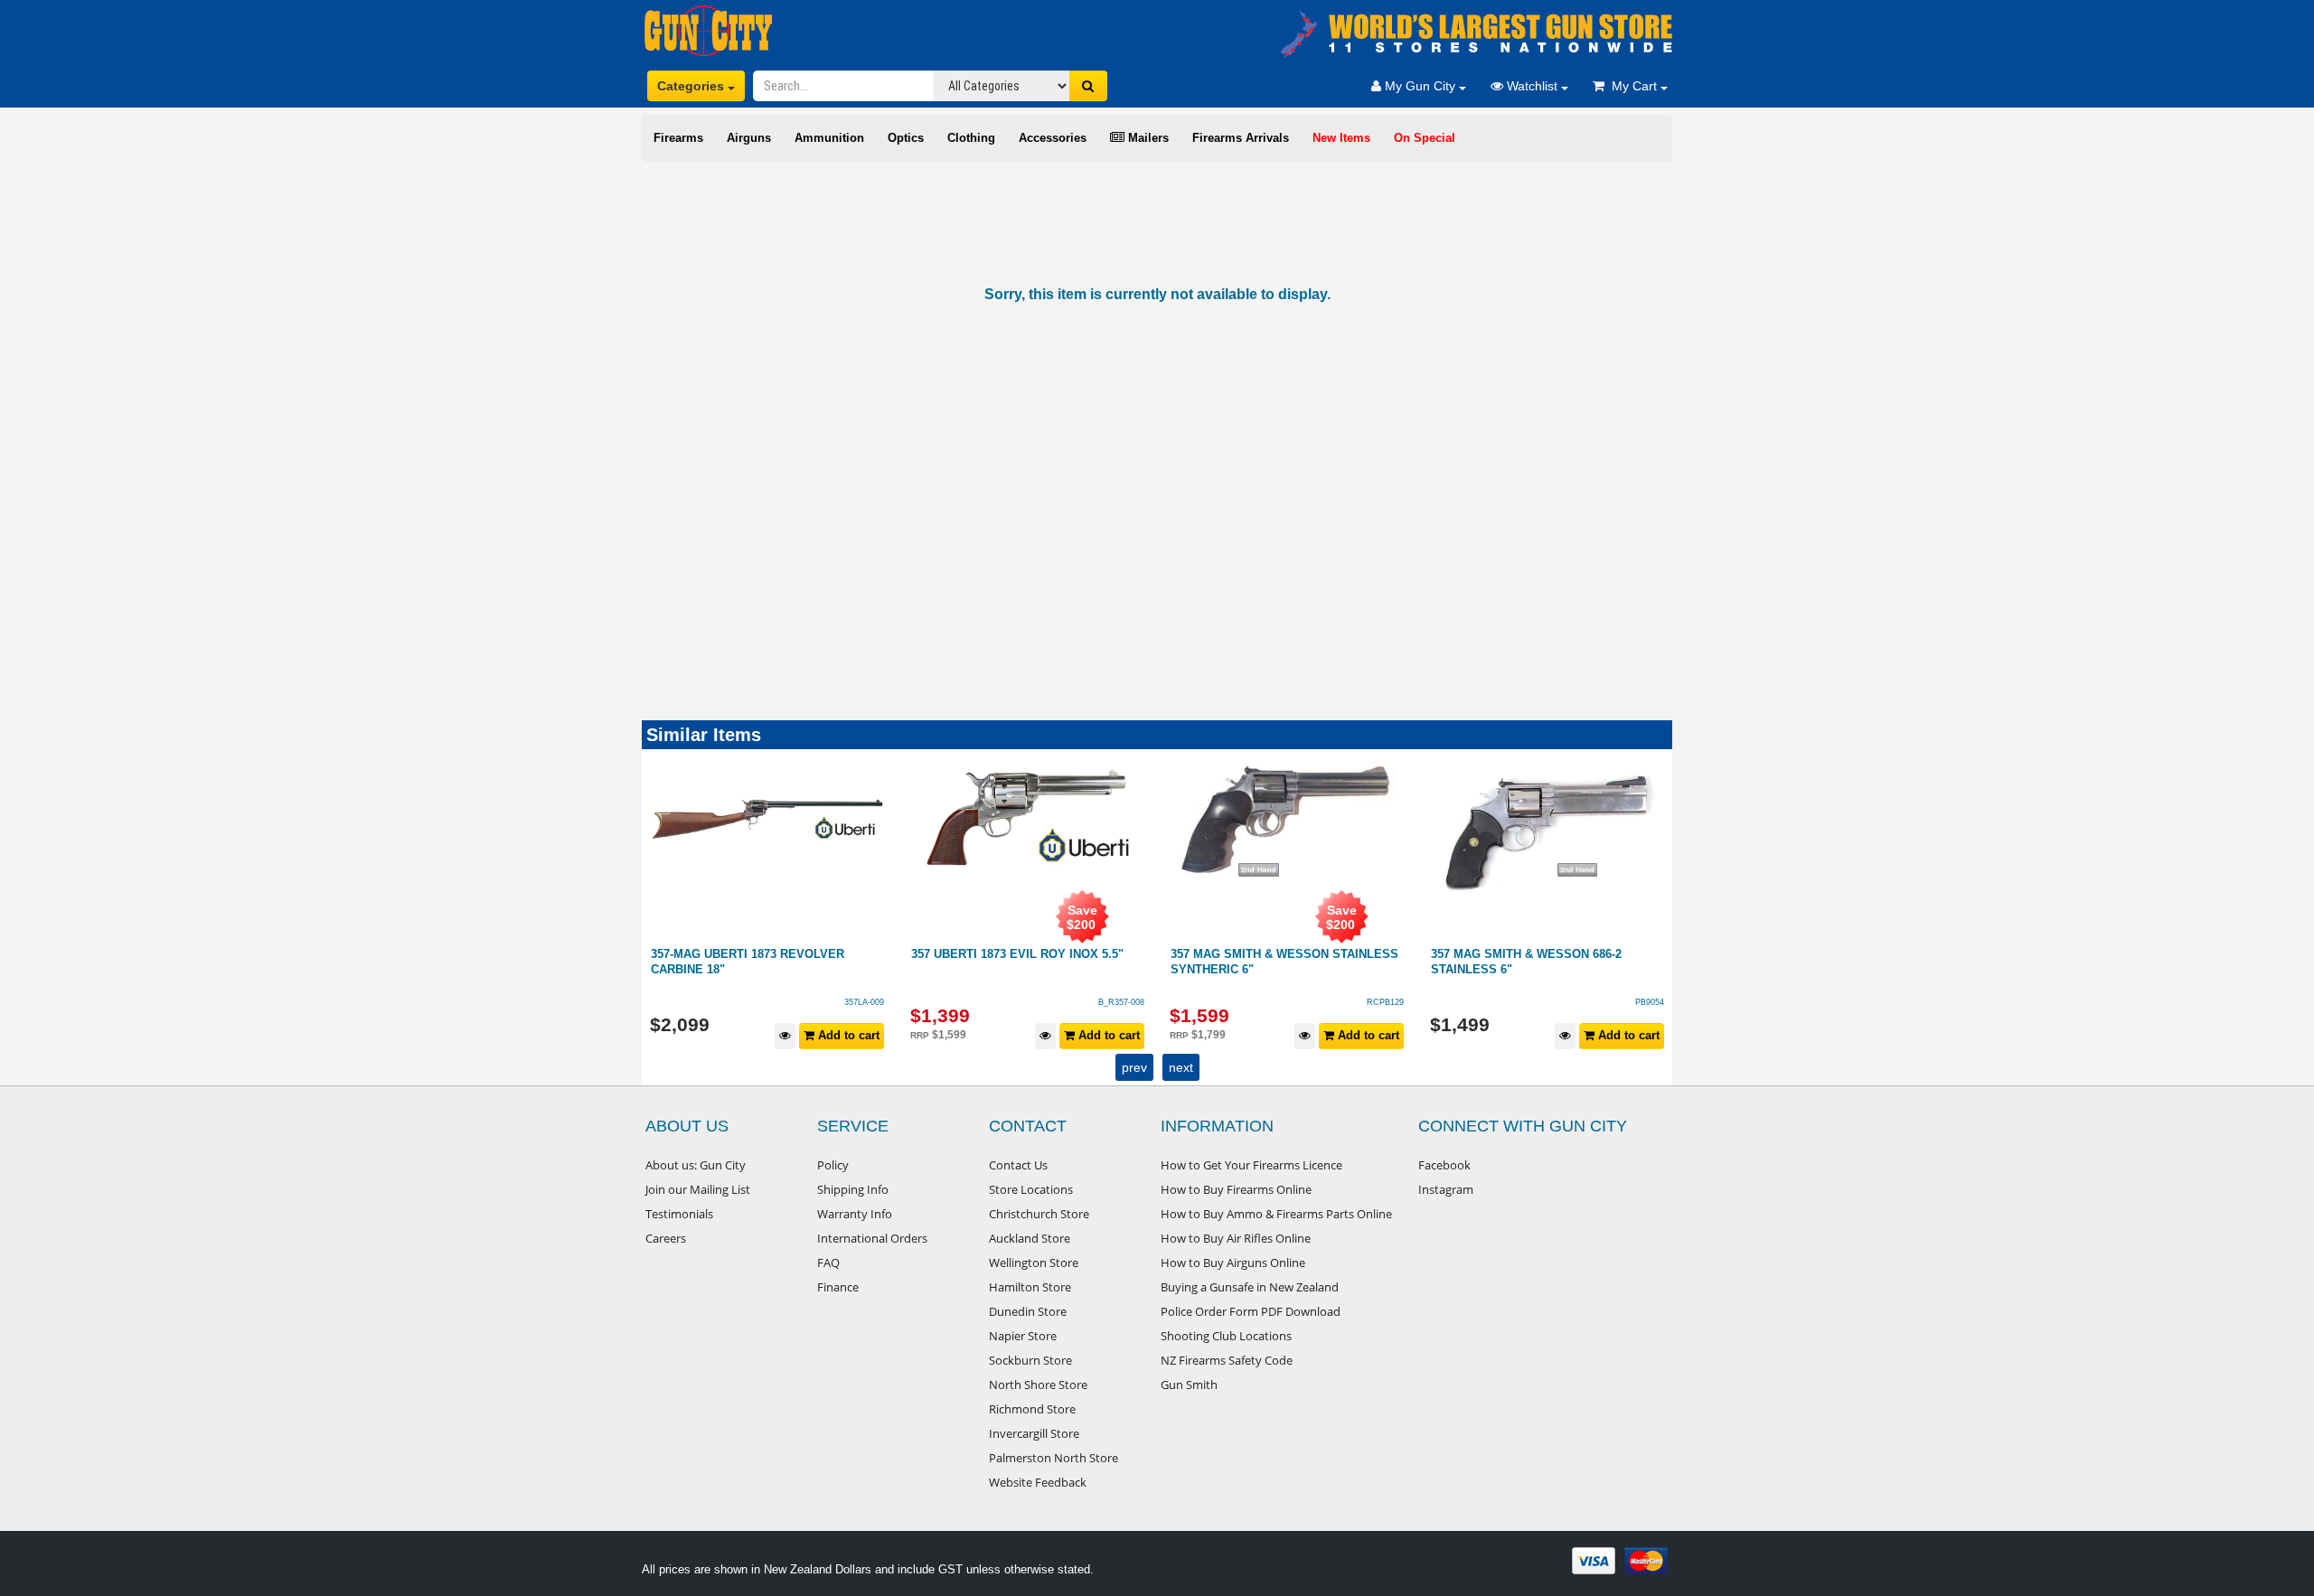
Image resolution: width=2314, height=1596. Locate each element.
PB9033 (1650, 1002)
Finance (838, 1287)
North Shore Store (1038, 1385)
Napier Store (1023, 1336)
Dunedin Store (1028, 1311)
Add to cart (848, 1035)
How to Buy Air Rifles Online (1236, 1238)
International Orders (872, 1238)
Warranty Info (855, 1214)
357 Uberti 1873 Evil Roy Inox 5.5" (758, 954)
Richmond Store (1032, 1409)
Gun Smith (1189, 1385)
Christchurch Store (1039, 1214)
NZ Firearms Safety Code (1227, 1360)
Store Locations (1031, 1189)
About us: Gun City (696, 1165)
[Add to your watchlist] (786, 1036)
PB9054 (1390, 1002)
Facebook (1444, 1165)
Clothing (971, 138)
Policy (833, 1165)
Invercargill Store (1034, 1433)
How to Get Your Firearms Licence (1251, 1165)
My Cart (1632, 86)
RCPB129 (1126, 1002)
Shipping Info (853, 1189)
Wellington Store (1034, 1263)
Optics (906, 138)
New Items (1341, 138)
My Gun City (1420, 86)
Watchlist (1532, 86)
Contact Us (1018, 1165)
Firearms (678, 138)
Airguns (749, 138)
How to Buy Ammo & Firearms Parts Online (1276, 1214)
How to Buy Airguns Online (1233, 1263)
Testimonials (679, 1214)
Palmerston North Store (1054, 1458)
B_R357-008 (862, 1002)
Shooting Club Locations (1226, 1336)
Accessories (1053, 138)
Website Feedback (1038, 1482)
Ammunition (829, 138)
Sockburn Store (1030, 1360)
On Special (1425, 138)
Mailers (1147, 138)
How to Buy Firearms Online (1236, 1189)
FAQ (828, 1263)
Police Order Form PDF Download (1251, 1311)
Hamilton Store (1030, 1287)
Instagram (1446, 1189)
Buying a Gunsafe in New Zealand (1250, 1287)
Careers (666, 1238)
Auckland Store (1030, 1238)
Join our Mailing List (698, 1189)
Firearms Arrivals (1241, 138)
